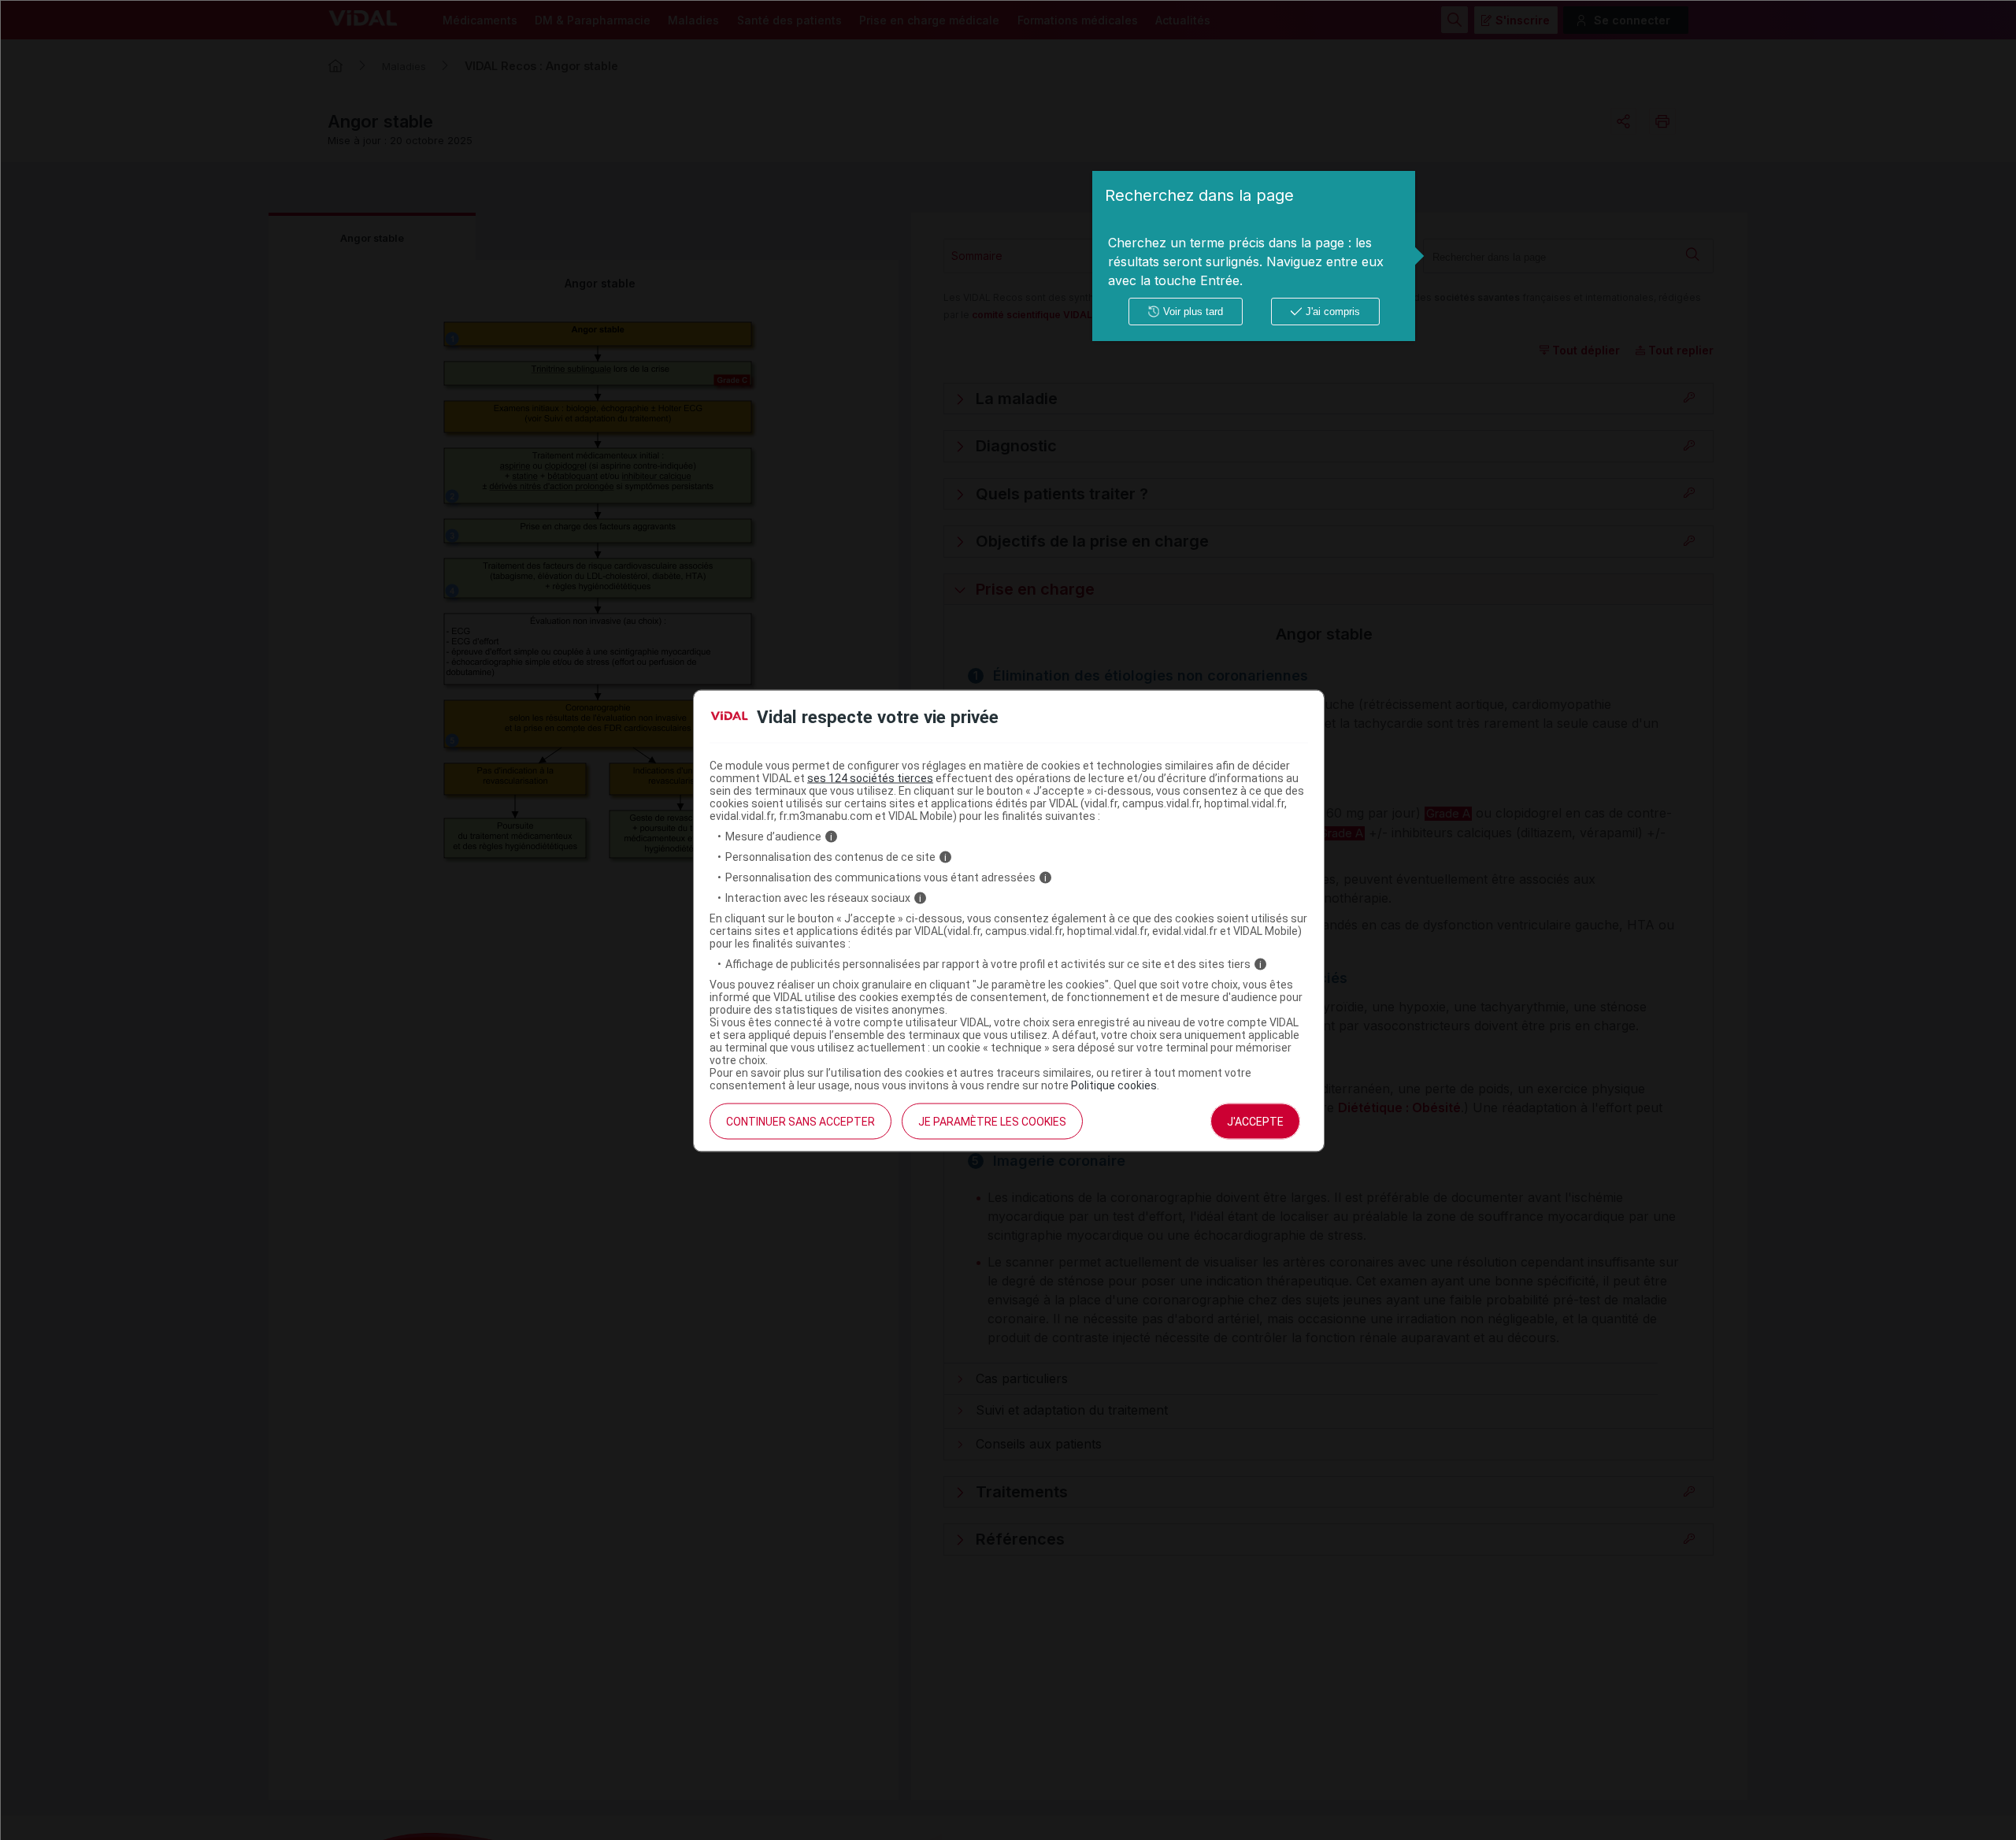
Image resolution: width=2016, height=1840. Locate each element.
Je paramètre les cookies (992, 1122)
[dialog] (1254, 256)
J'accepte (1255, 1122)
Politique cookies (1114, 1085)
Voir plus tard (1193, 312)
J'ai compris (1333, 312)
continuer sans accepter (800, 1122)
